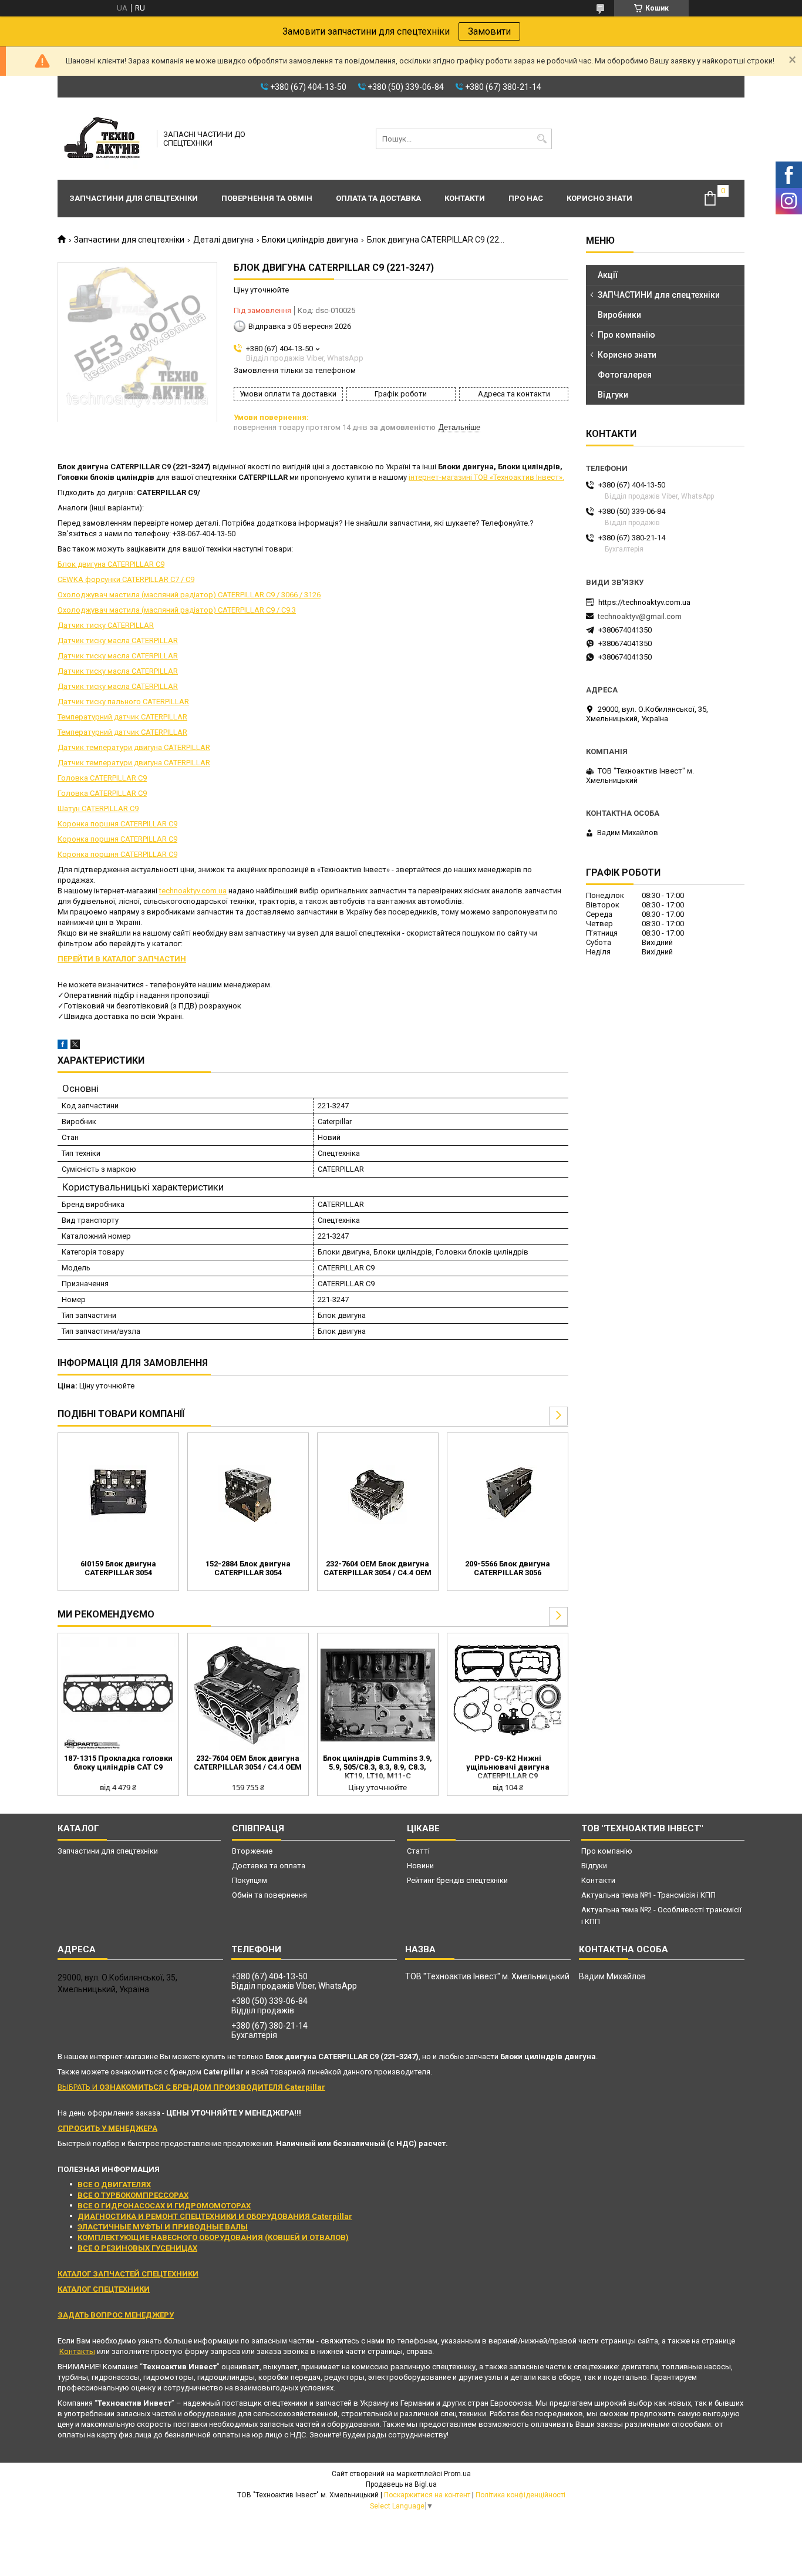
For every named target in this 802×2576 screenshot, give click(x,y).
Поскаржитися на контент (427, 2495)
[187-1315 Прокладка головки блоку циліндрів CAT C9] (118, 1695)
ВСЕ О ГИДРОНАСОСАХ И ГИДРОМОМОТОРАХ (164, 2206)
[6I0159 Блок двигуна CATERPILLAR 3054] (118, 1495)
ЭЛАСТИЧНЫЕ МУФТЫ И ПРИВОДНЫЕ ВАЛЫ (163, 2227)
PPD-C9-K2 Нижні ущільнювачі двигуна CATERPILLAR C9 (508, 1767)
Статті (418, 1851)
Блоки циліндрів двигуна (310, 240)
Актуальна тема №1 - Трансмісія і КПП (648, 1895)
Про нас (526, 198)
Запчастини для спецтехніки (134, 198)
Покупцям (250, 1880)
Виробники (619, 315)
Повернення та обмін (267, 198)
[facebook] (63, 1046)
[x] (75, 1046)
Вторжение (252, 1851)
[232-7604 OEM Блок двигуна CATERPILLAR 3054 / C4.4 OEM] (378, 1495)
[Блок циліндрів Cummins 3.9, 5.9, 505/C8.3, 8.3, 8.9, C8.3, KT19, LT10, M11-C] (378, 1695)
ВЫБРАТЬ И (191, 2087)
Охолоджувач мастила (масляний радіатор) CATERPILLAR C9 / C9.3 (177, 610)
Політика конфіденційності (520, 2495)
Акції (608, 275)
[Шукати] (542, 139)
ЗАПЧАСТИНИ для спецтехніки (659, 295)
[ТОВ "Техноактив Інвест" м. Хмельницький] (103, 139)
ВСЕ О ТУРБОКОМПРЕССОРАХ (133, 2195)
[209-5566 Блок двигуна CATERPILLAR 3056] (508, 1495)
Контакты (77, 2351)
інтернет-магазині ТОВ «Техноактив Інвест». (486, 477)
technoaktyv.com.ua (193, 891)
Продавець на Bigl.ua (401, 2484)
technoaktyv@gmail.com (640, 616)
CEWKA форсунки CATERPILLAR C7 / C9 (126, 579)
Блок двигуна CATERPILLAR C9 (111, 564)
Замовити (489, 31)
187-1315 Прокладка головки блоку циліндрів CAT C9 (118, 1763)
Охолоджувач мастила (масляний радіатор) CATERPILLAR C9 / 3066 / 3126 (189, 595)
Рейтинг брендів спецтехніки (457, 1880)
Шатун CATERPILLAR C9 (98, 808)
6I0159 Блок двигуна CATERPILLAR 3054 (118, 1568)
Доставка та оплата (269, 1866)
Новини (420, 1866)
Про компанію (626, 335)
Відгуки (613, 395)
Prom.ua (457, 2474)
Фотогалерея (625, 375)
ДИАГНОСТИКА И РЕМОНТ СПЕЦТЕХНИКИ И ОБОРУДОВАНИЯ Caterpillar (215, 2216)
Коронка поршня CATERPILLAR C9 (117, 824)
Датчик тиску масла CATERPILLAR (118, 640)
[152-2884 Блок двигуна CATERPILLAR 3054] (248, 1495)
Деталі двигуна (223, 240)
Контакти (465, 198)
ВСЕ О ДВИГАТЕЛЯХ (114, 2185)
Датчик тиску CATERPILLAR (106, 625)
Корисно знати (599, 198)
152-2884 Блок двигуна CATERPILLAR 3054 (248, 1568)
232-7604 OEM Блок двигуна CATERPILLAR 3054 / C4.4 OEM (378, 1568)
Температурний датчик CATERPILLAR (122, 717)
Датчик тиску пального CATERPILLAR (123, 702)
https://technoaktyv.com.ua (644, 602)
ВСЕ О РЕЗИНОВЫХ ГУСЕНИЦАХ (137, 2248)
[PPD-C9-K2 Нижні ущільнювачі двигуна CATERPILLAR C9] (508, 1695)
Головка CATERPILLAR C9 (102, 778)
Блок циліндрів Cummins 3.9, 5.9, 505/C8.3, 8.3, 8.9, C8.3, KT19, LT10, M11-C (378, 1767)
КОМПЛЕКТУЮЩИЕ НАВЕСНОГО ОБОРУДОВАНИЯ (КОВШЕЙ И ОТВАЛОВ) (213, 2237)
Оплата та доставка (378, 198)
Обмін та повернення (269, 1895)
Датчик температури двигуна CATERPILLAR (134, 747)
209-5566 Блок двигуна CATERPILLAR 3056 (508, 1568)
